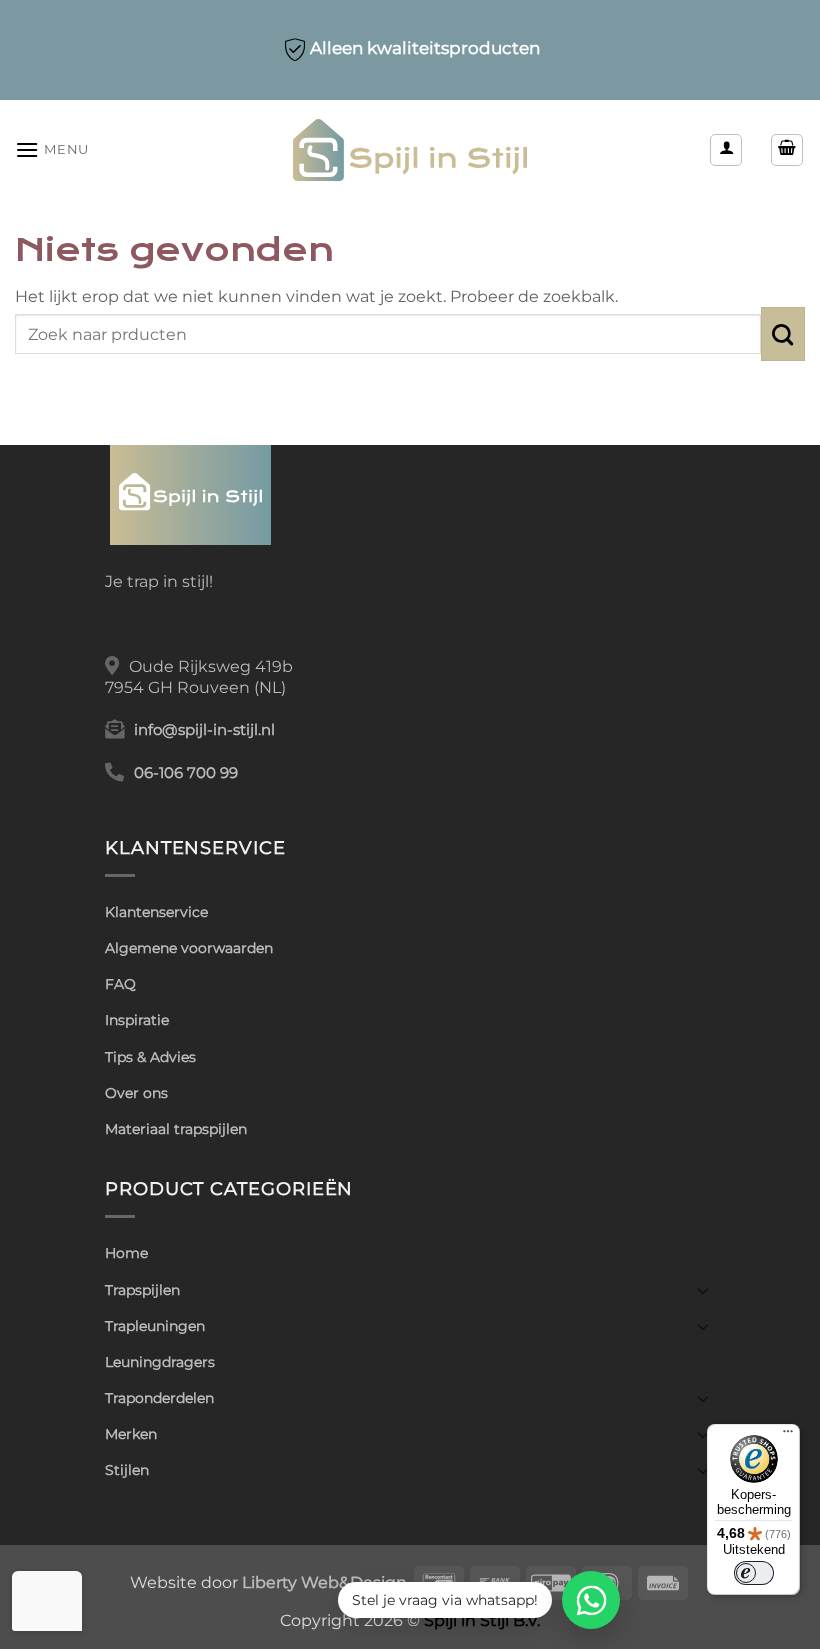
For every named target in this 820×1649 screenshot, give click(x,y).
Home (126, 1253)
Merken (131, 1434)
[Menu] (788, 1436)
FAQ (120, 984)
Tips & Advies (150, 1057)
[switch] (754, 1573)
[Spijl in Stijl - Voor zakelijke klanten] (410, 149)
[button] (52, 149)
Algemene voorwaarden (189, 948)
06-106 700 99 (186, 773)
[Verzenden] (783, 334)
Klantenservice (156, 912)
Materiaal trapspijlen (176, 1129)
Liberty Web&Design (324, 1582)
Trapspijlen (142, 1290)
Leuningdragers (160, 1362)
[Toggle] (703, 1290)
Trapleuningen (155, 1326)
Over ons (136, 1093)
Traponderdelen (159, 1398)
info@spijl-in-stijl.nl (204, 730)
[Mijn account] (726, 150)
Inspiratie (137, 1020)
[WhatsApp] (591, 1600)
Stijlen (127, 1470)
